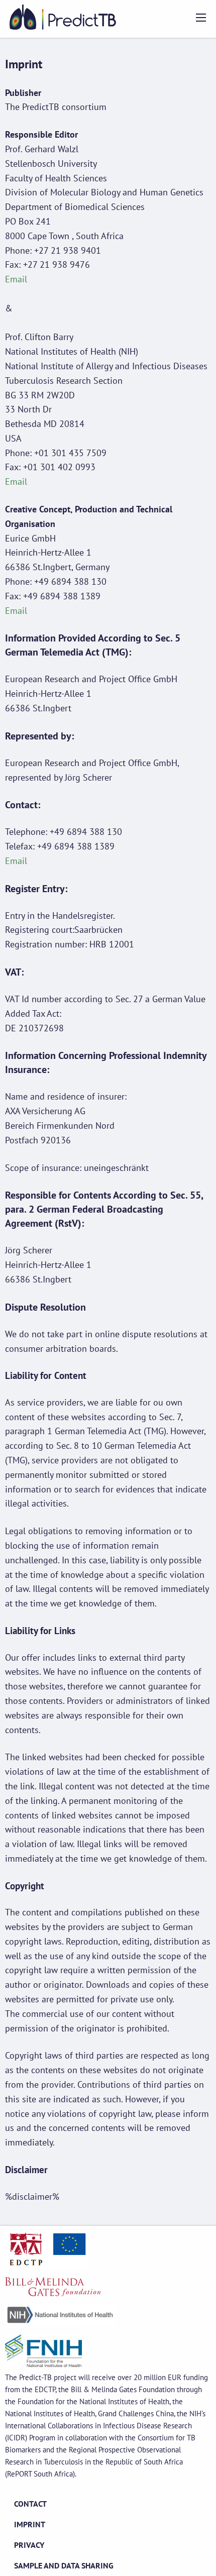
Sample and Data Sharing (64, 2565)
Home (63, 17)
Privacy (29, 2545)
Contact (30, 2504)
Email (16, 279)
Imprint (30, 2524)
